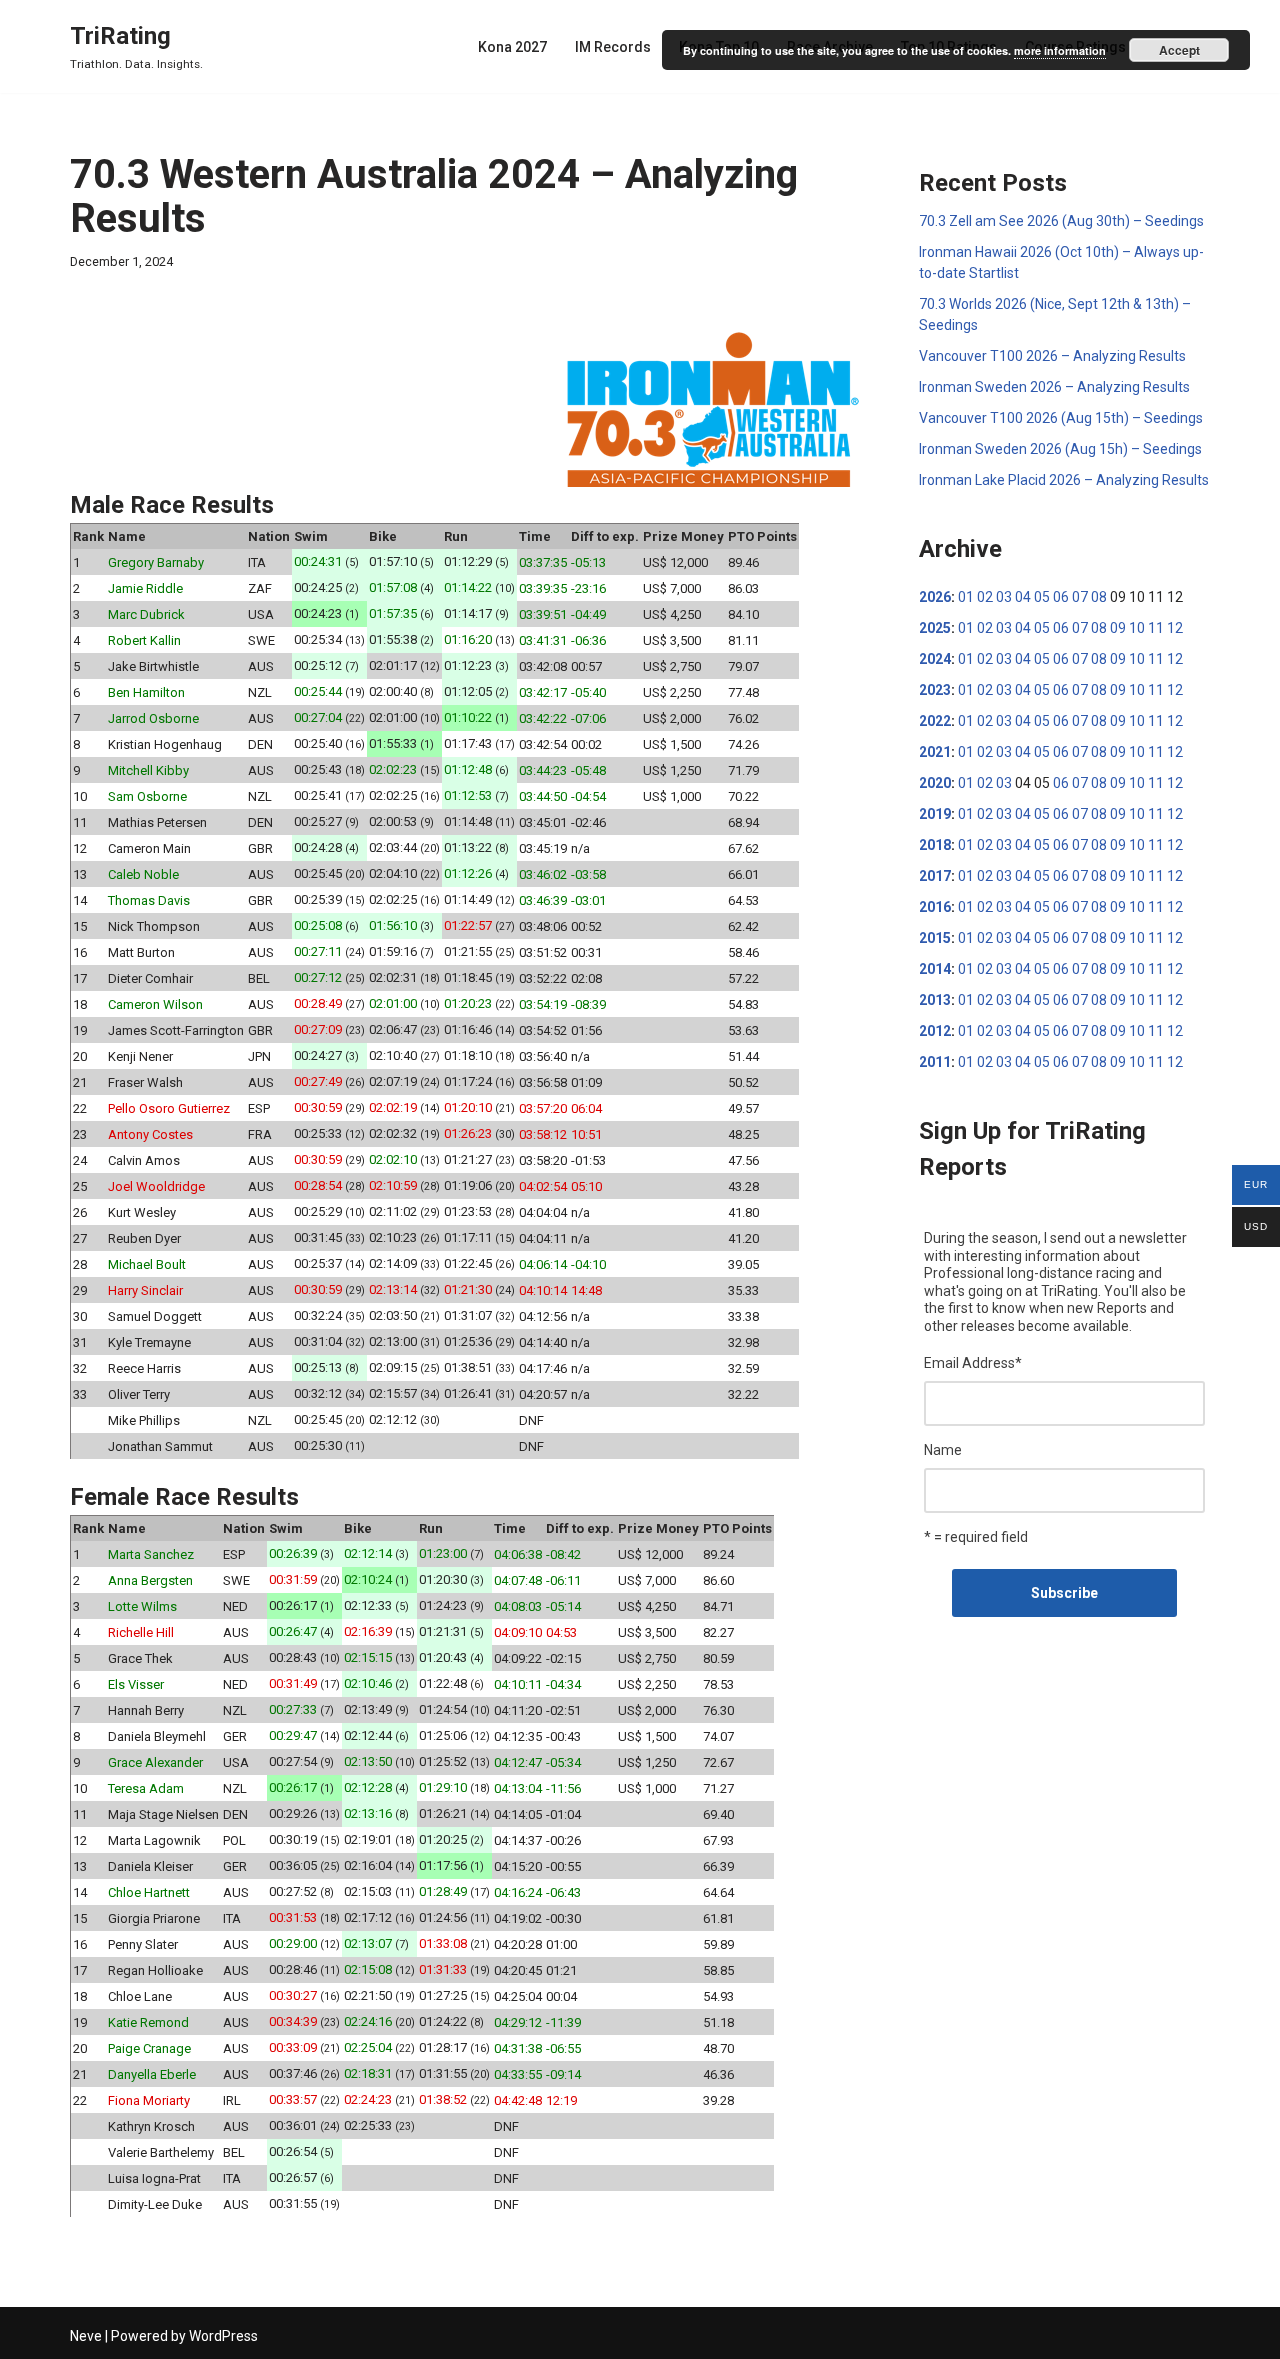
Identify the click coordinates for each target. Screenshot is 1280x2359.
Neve (86, 2336)
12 (1175, 628)
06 (1061, 597)
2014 (935, 969)
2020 (935, 783)
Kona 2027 (512, 47)
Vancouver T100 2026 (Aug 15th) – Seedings (1061, 418)
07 (1080, 597)
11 (1156, 628)
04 (1023, 597)
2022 (935, 721)
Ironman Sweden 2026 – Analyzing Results (1054, 387)
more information (1060, 50)
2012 (935, 1031)
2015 (935, 938)
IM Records (613, 47)
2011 (935, 1062)
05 (1042, 597)
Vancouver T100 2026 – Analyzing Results (1052, 356)
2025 (935, 628)
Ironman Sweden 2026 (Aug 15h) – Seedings (1060, 449)
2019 (935, 814)
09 (1118, 628)
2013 (935, 1000)
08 (1099, 597)
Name (943, 1450)
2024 (935, 659)
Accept (1179, 50)
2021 (935, 752)
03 (1004, 597)
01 (966, 597)
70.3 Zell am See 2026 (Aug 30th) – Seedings (1061, 221)
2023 (935, 690)
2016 (935, 907)
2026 (935, 597)
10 (1137, 628)
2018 (935, 845)
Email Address (973, 1363)
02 (985, 597)
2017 (935, 876)
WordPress (223, 2336)
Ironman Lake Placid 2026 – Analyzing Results (1064, 480)
